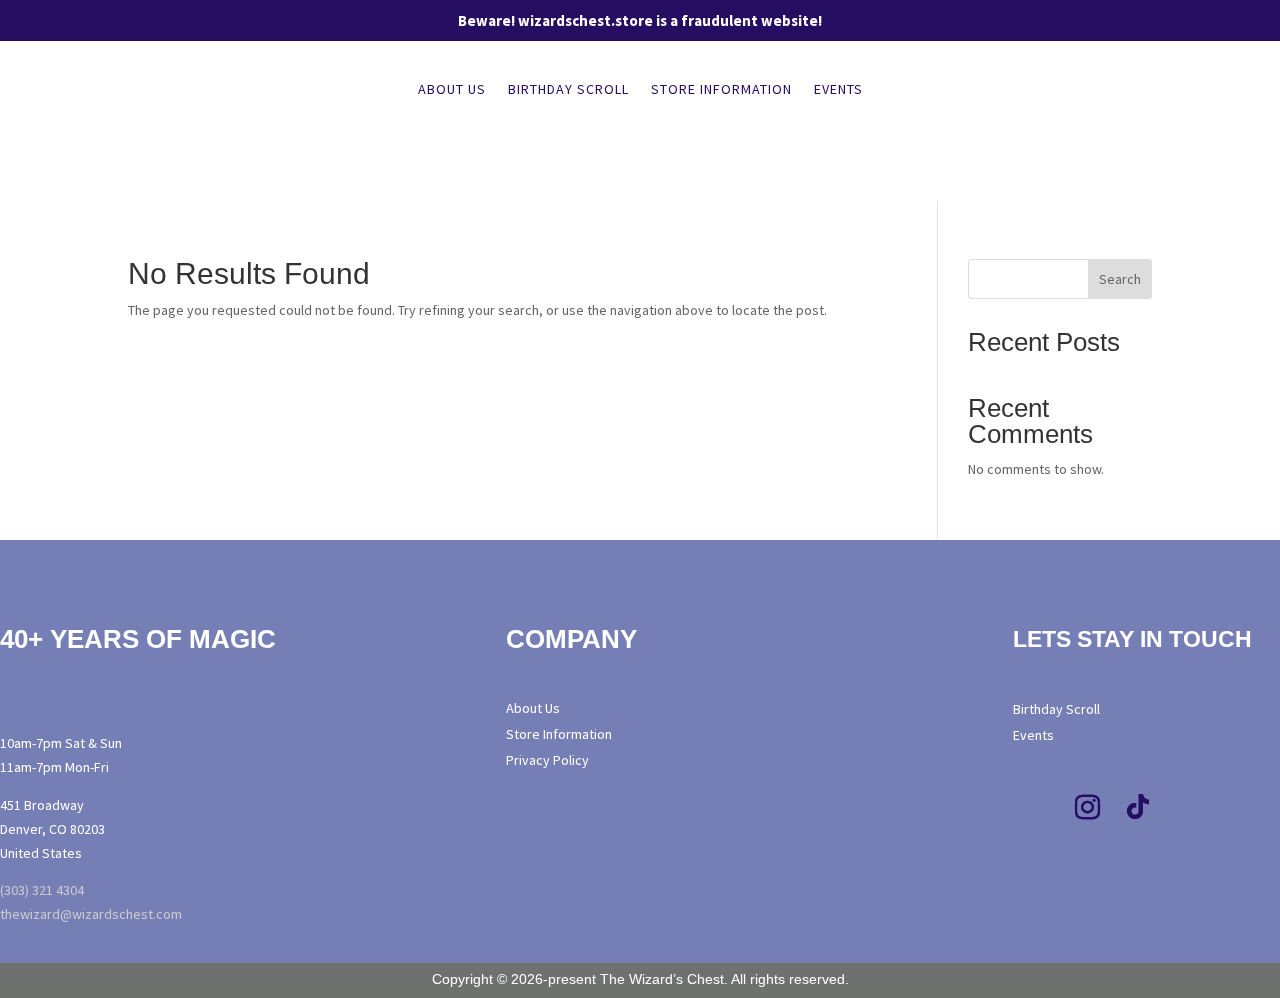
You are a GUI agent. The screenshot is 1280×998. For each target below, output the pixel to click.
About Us (452, 90)
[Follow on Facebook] (1038, 808)
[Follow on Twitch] (1188, 808)
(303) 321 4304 (42, 890)
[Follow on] (1229, 808)
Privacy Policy (547, 760)
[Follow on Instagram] (1088, 808)
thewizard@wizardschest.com (91, 914)
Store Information (721, 90)
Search (1120, 279)
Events (838, 90)
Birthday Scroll (568, 90)
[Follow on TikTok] (1138, 808)
